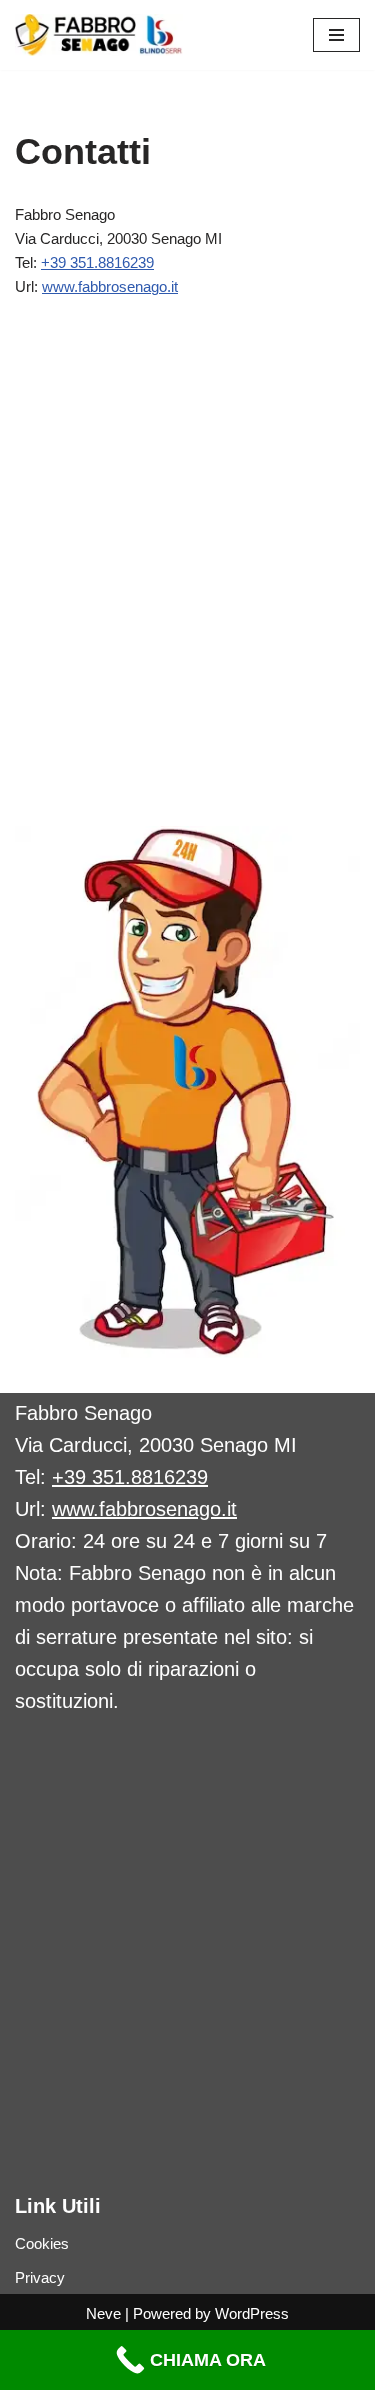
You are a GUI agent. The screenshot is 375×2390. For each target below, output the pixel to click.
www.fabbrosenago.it (110, 286)
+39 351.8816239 (97, 262)
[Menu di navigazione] (336, 35)
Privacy (40, 2277)
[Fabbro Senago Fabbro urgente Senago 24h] (99, 35)
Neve (103, 2313)
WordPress (252, 2313)
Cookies (42, 2243)
